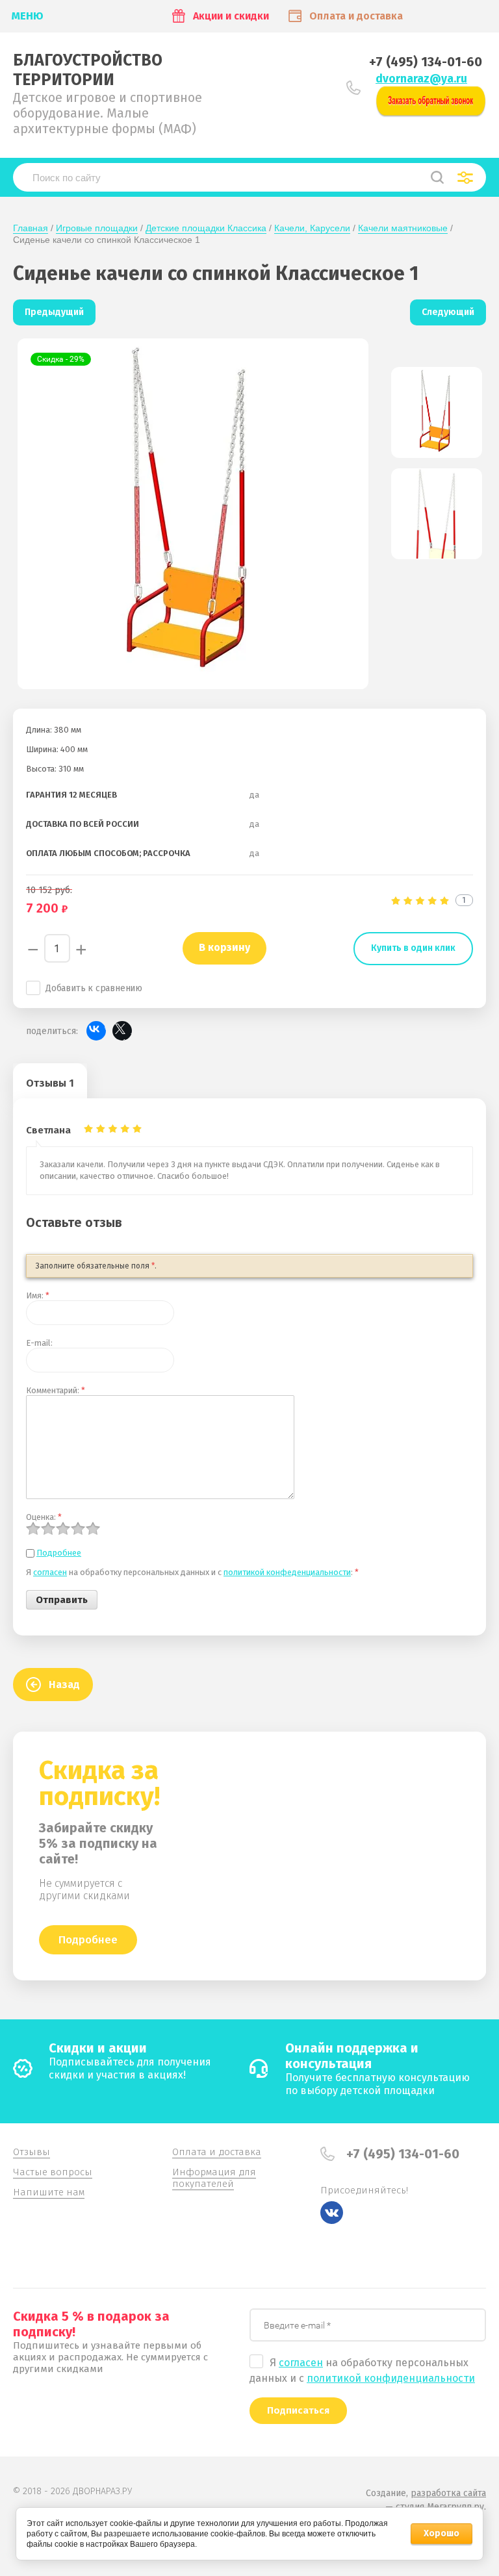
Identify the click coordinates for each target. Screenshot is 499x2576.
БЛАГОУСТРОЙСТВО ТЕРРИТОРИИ (88, 70)
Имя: (38, 1295)
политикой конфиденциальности (391, 2378)
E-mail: (39, 1343)
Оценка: (44, 1517)
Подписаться (298, 2410)
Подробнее (59, 1553)
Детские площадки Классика (206, 228)
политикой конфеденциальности (287, 1572)
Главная (31, 228)
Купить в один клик (413, 948)
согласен (50, 1572)
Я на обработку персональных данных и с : (192, 1572)
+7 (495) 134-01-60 (426, 62)
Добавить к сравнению (94, 988)
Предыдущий (54, 312)
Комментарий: (56, 1390)
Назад (64, 1685)
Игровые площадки (97, 228)
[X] (122, 1031)
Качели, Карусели (312, 228)
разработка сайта (448, 2493)
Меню (28, 16)
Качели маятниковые (403, 228)
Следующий (448, 312)
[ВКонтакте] (96, 1031)
